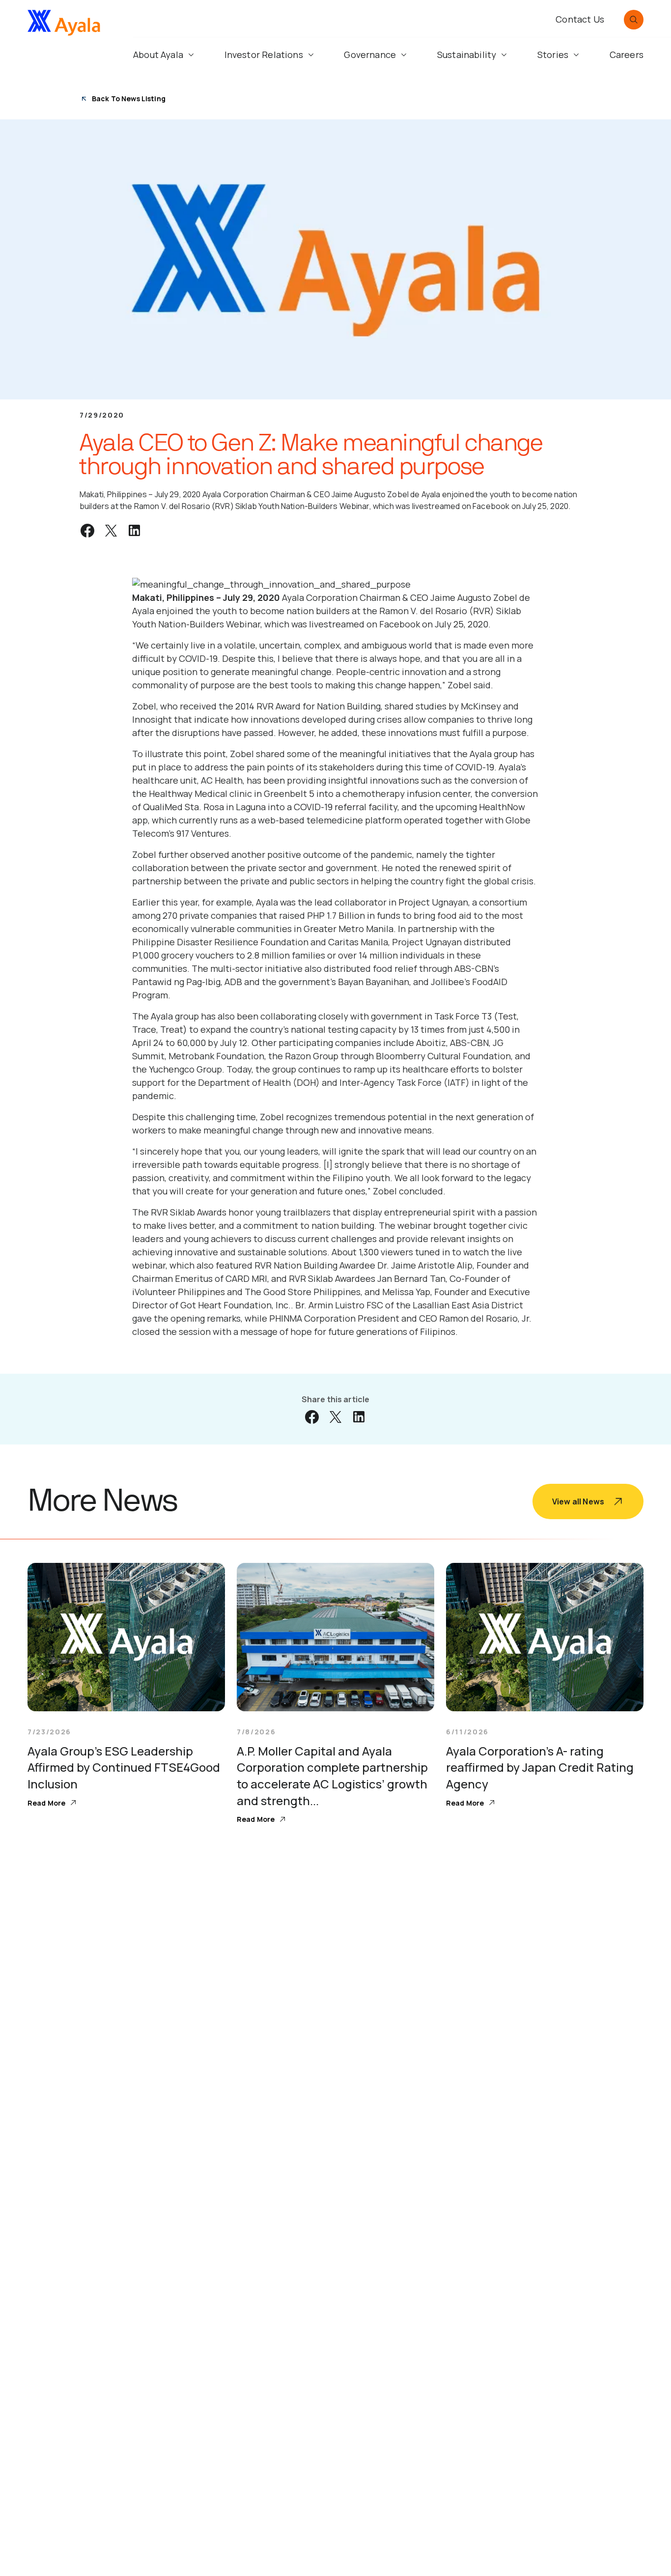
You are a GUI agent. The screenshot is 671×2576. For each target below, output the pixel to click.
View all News (578, 1501)
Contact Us (580, 19)
